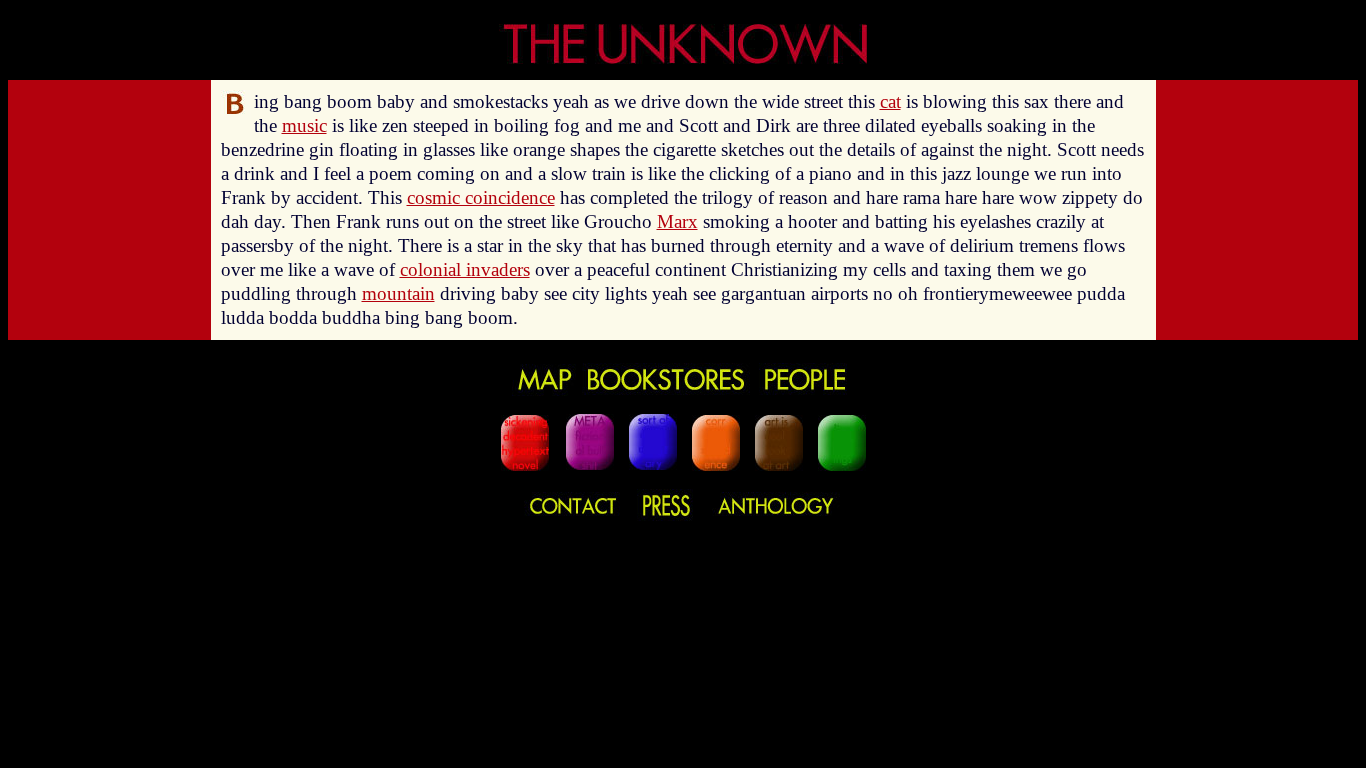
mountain (398, 293)
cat (890, 101)
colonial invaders (465, 269)
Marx (677, 221)
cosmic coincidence (481, 197)
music (304, 125)
